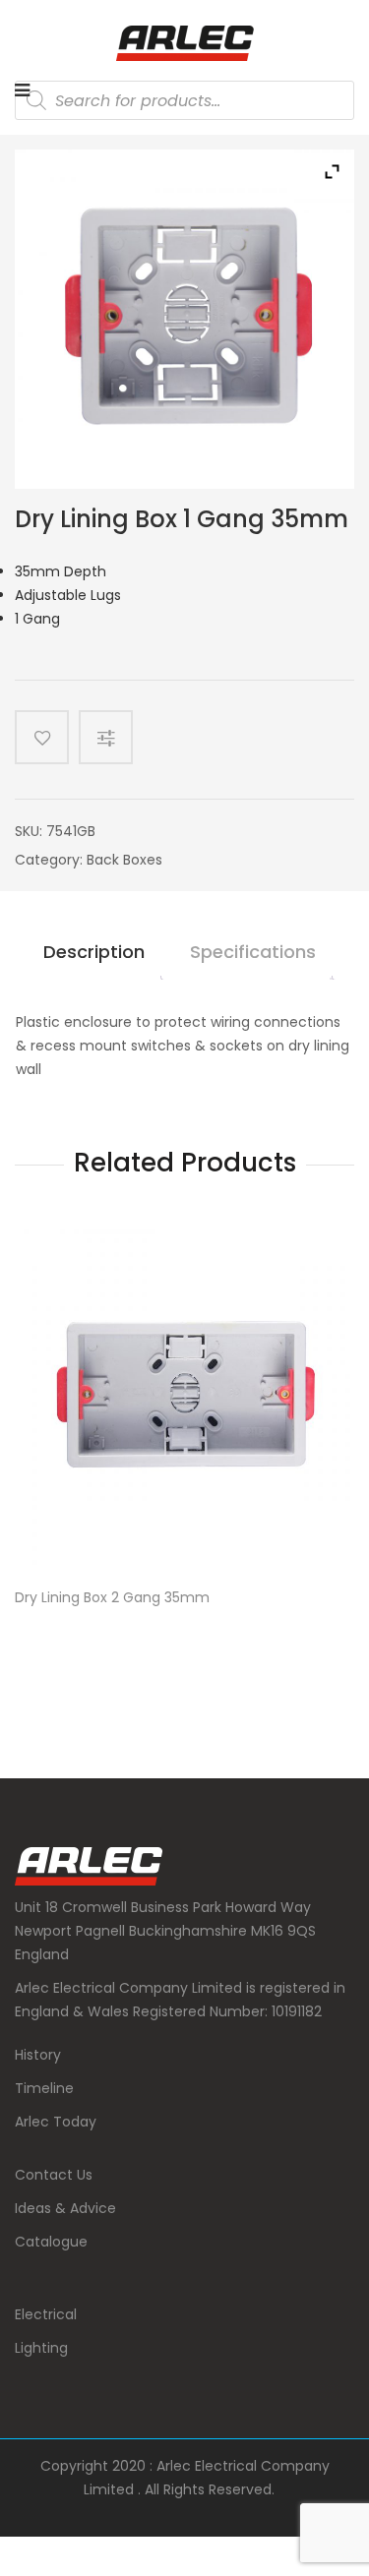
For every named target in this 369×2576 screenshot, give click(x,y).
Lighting (41, 2348)
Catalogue (51, 2242)
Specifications (253, 952)
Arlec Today (56, 2122)
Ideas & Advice (65, 2208)
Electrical (46, 2314)
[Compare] (113, 737)
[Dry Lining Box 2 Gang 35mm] (184, 1399)
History (38, 2055)
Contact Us (54, 2175)
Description (94, 952)
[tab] (94, 960)
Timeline (44, 2088)
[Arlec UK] (185, 43)
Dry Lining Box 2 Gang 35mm (112, 1598)
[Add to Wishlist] (42, 737)
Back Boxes (124, 860)
